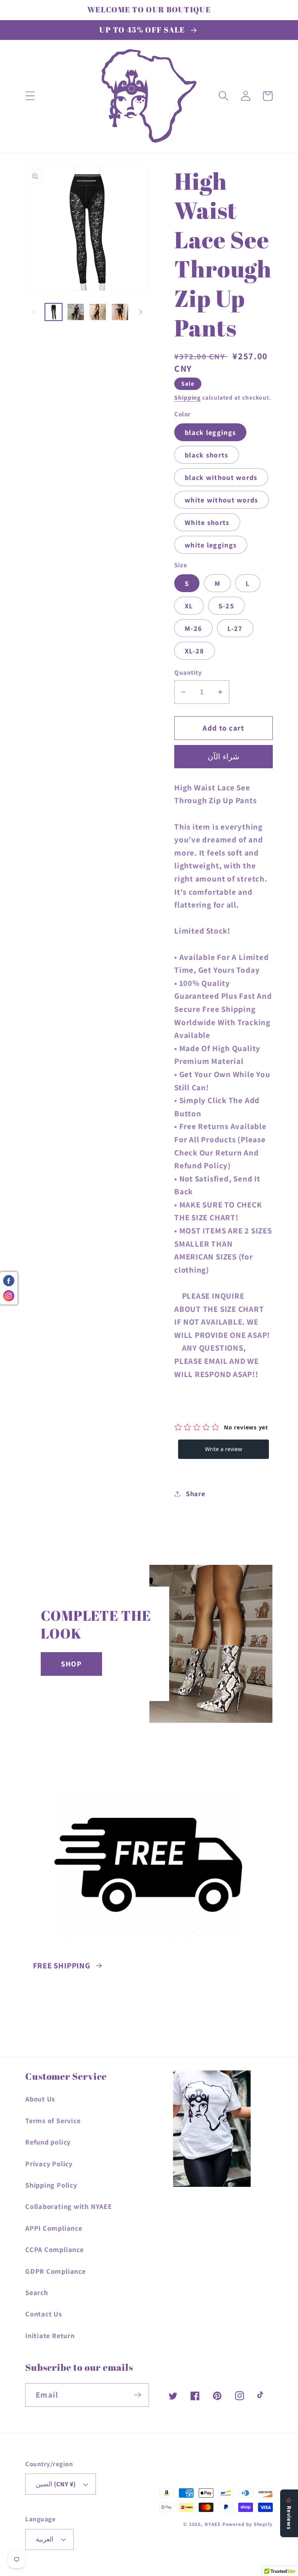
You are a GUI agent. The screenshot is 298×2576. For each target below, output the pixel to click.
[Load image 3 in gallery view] (98, 312)
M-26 (193, 628)
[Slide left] (34, 312)
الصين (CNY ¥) (56, 2484)
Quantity (188, 672)
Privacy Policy (49, 2164)
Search (37, 2292)
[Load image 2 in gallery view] (76, 312)
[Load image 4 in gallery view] (120, 312)
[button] (30, 96)
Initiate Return (50, 2335)
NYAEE (213, 2524)
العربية (45, 2539)
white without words (222, 500)
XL (189, 606)
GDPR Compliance (55, 2271)
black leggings (210, 432)
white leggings (211, 545)
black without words (221, 477)
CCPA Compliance (55, 2249)
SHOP (71, 1664)
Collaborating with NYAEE (69, 2206)
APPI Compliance (54, 2228)
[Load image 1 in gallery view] (54, 312)
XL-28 (195, 651)
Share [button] (196, 1493)
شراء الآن (223, 757)
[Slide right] (140, 312)
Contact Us (44, 2314)
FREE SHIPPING (62, 1965)
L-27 (235, 628)
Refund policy (48, 2142)
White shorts (207, 522)
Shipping (187, 397)
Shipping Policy (51, 2185)
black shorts (207, 455)
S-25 (226, 606)
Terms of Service (53, 2120)
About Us (40, 2099)
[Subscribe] (138, 2395)
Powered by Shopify (248, 2524)
